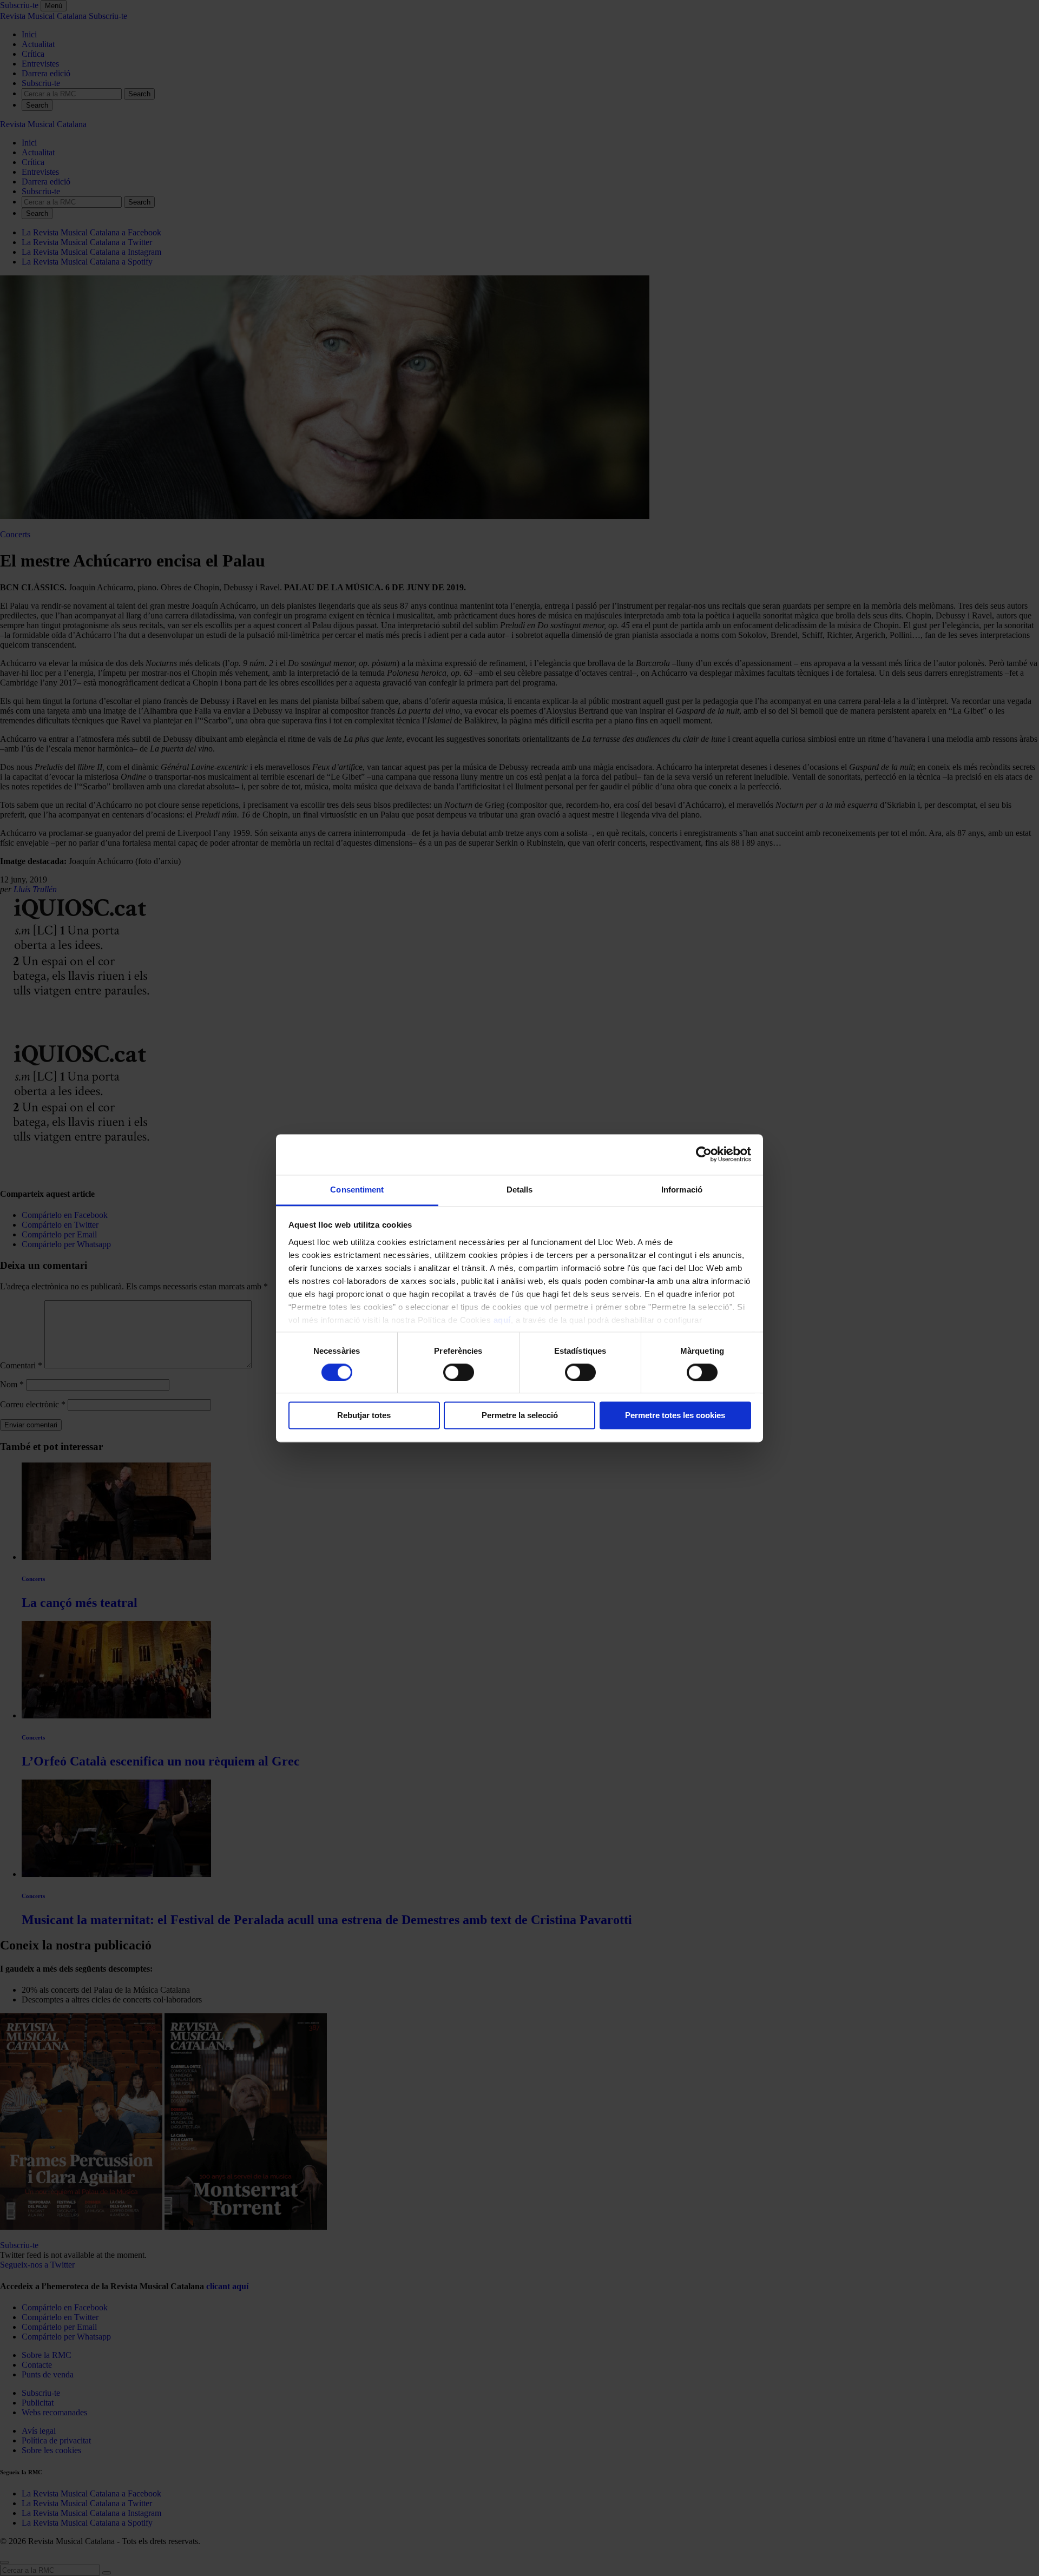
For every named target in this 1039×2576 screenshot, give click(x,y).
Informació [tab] (682, 1190)
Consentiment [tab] (357, 1190)
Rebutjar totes (364, 1416)
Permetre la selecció (520, 1416)
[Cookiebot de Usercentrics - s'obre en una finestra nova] (704, 1154)
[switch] (459, 1372)
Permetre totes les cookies (675, 1416)
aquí (502, 1320)
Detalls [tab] (520, 1190)
